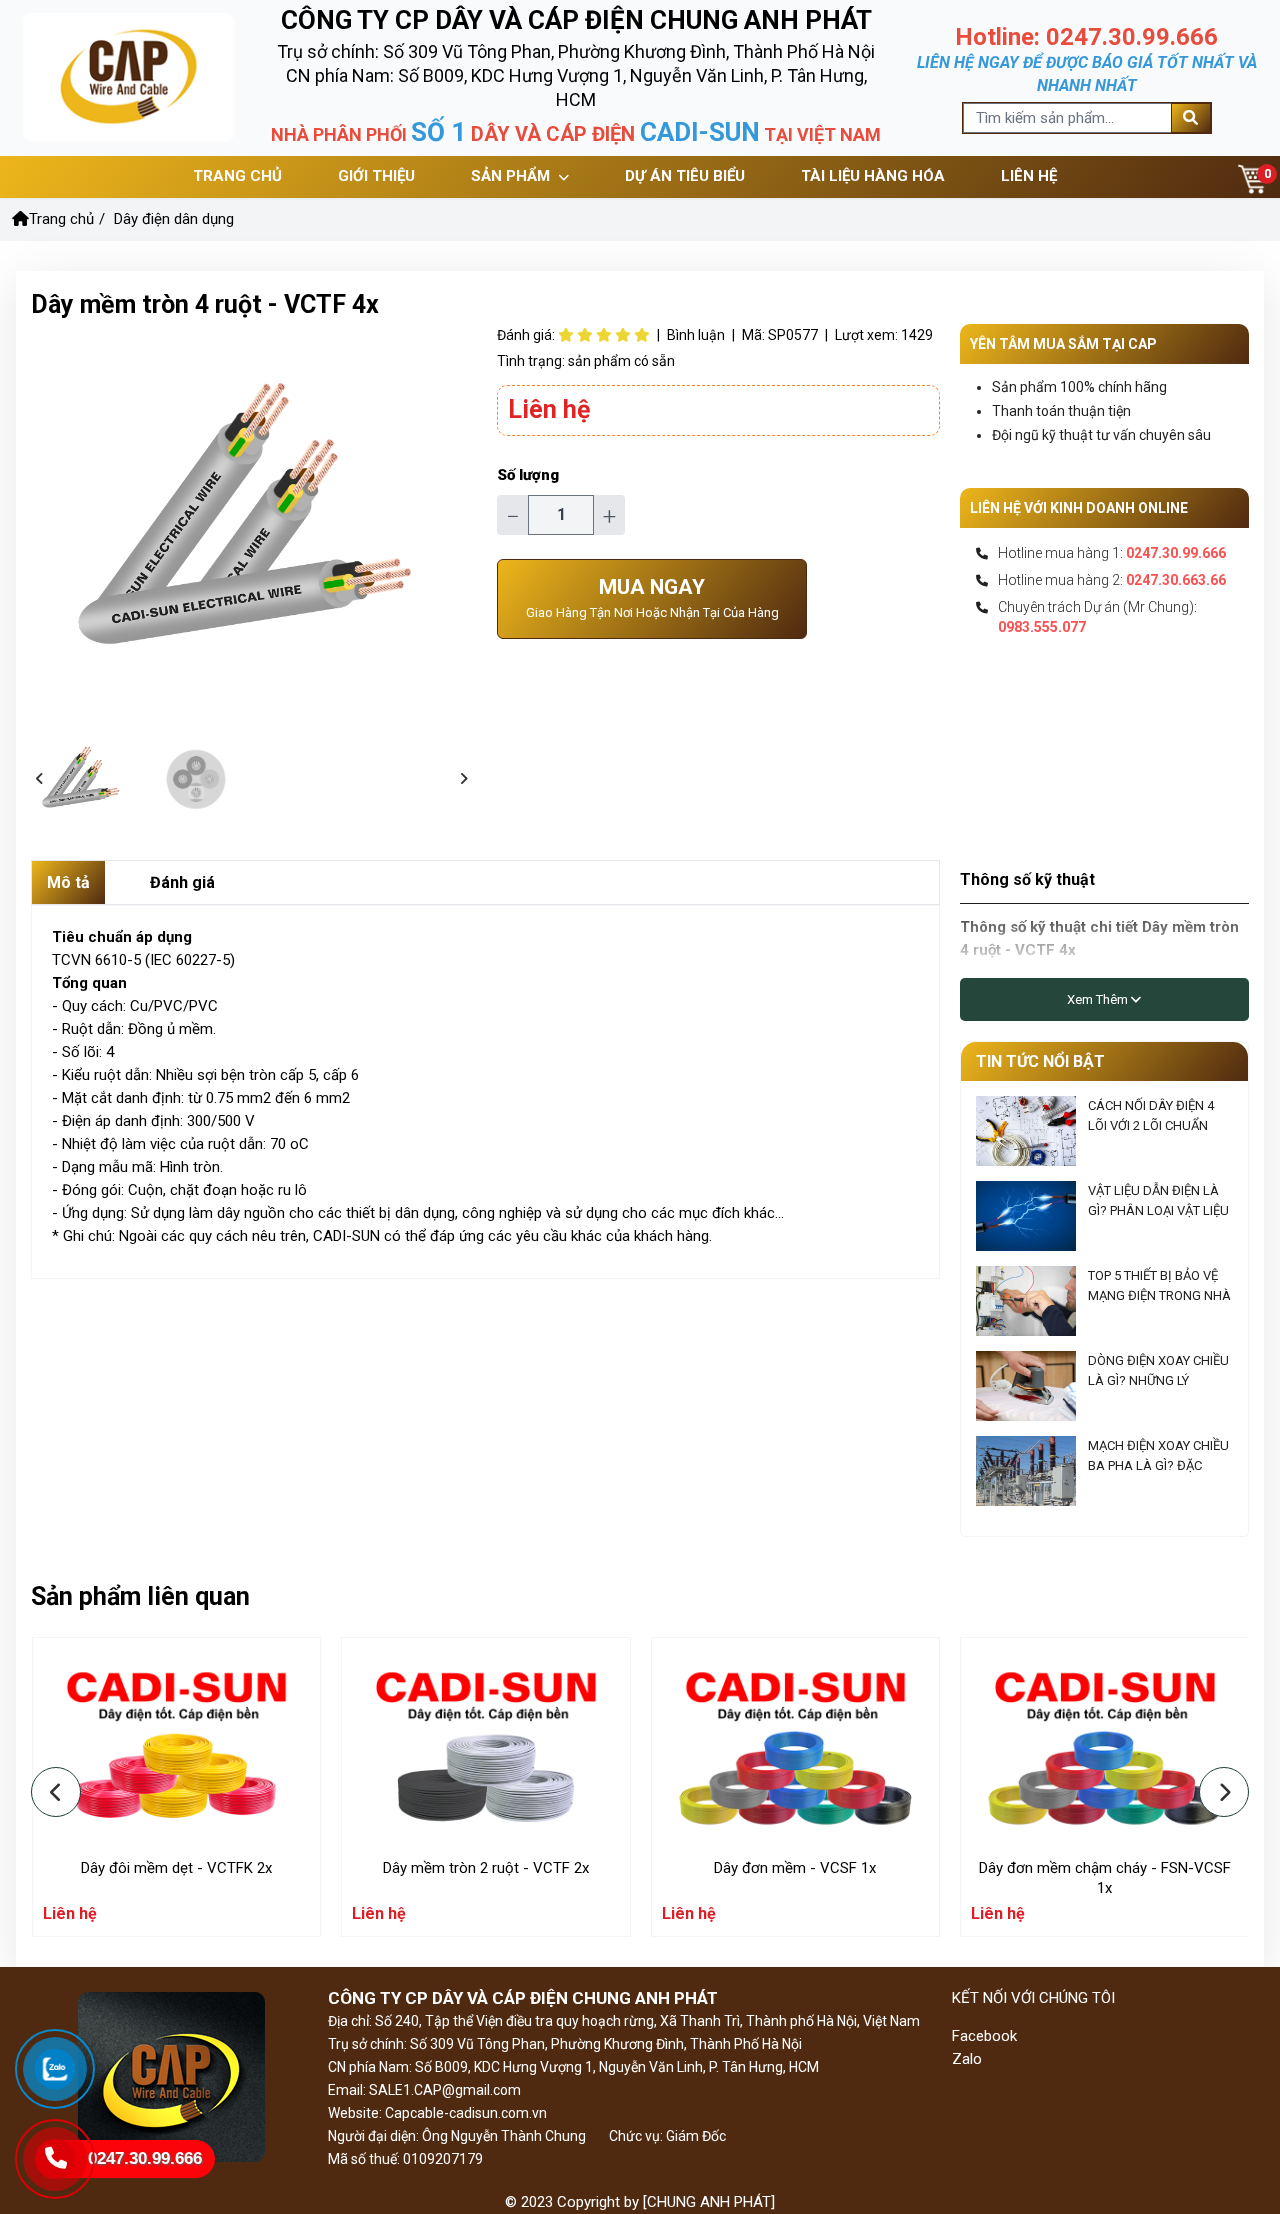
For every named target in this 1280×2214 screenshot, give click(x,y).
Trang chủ (61, 219)
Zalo (967, 2059)
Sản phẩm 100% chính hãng (1079, 387)
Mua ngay (652, 597)
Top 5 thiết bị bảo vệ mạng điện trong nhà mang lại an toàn (1159, 1295)
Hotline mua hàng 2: (1112, 580)
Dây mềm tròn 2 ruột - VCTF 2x (486, 1868)
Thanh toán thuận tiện (1061, 411)
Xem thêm (1099, 999)
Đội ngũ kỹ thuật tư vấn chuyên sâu (1101, 435)
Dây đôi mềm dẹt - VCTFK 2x (176, 1868)
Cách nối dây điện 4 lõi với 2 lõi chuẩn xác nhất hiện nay (1151, 1125)
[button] (39, 779)
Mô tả (68, 882)
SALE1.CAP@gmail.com (443, 2090)
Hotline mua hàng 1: (1112, 553)
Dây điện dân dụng (174, 219)
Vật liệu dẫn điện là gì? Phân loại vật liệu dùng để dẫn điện (1158, 1210)
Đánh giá (182, 882)
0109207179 (443, 2159)
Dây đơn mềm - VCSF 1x (795, 1868)
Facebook (984, 2036)
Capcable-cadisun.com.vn (466, 2113)
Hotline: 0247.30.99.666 (1086, 37)
